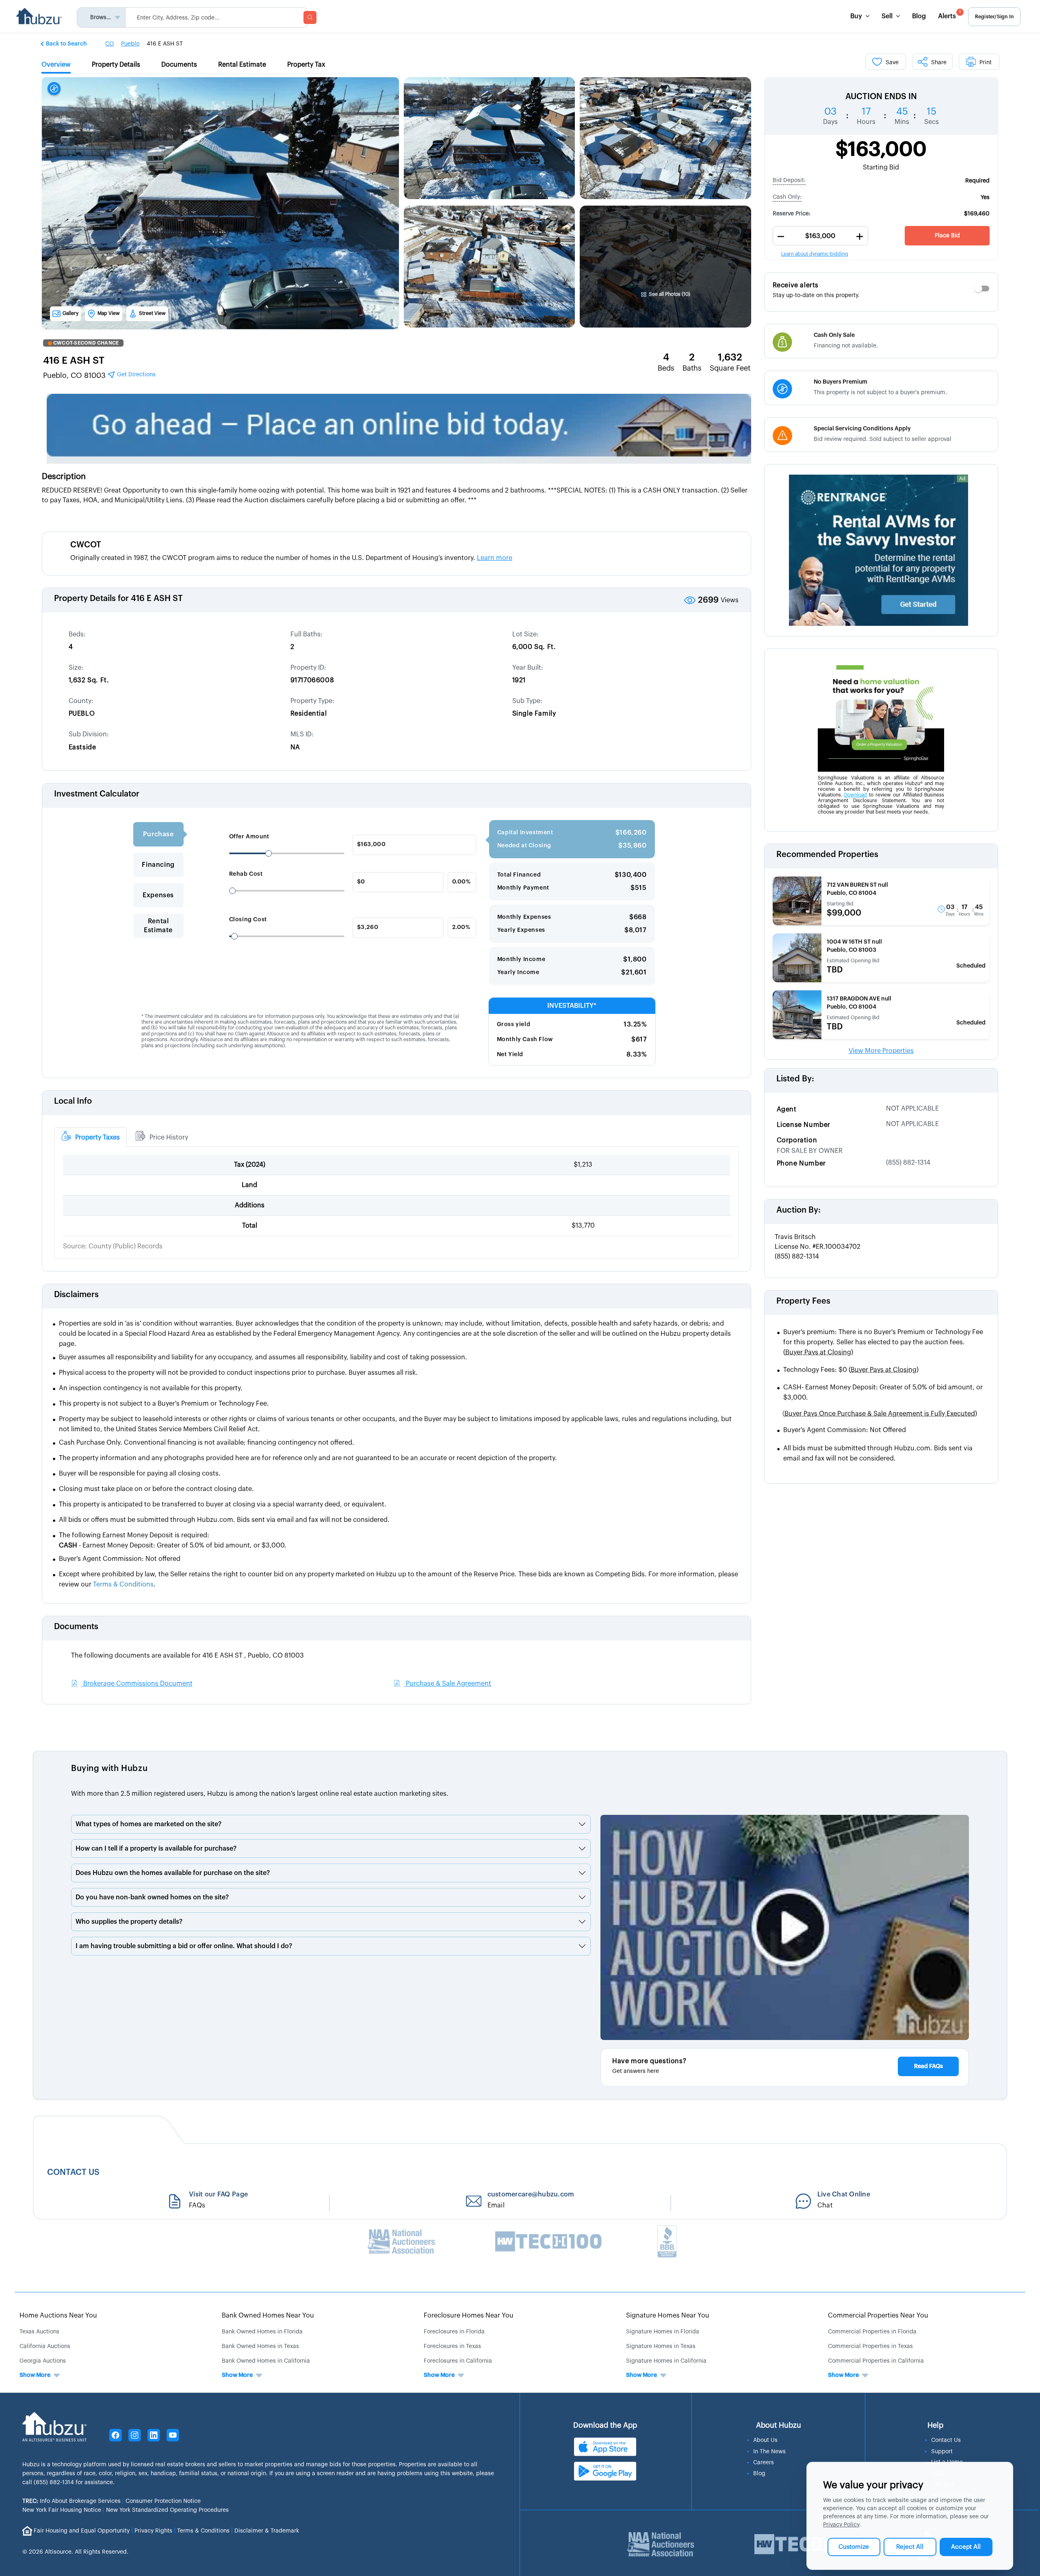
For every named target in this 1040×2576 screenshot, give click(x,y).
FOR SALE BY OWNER (810, 1151)
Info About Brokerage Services (71, 2501)
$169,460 (977, 214)
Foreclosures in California (458, 2361)
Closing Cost (248, 920)
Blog (919, 16)
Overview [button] (56, 65)
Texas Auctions (39, 2332)
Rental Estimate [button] (242, 65)
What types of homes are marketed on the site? (148, 1824)
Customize (854, 2547)
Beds (666, 368)
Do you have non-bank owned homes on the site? (152, 1897)
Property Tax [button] (306, 65)
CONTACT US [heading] (73, 2172)
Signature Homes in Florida (663, 2332)
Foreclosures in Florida (454, 2332)
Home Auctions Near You (58, 2316)
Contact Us (946, 2440)
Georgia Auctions (43, 2361)
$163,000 (881, 150)
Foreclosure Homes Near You (469, 2316)
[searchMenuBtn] (310, 17)
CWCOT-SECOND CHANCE (86, 343)
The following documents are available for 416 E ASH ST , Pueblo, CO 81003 (187, 1656)
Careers (764, 2463)
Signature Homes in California (666, 2361)
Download (856, 795)
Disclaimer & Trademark (267, 2530)
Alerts (949, 15)
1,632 (730, 357)
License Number (804, 1125)
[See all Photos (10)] (665, 249)
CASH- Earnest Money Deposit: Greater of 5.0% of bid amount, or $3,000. (883, 1392)
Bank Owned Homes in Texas (260, 2346)
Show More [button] (35, 2375)
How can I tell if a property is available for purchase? (156, 1849)
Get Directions (135, 375)
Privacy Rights (153, 2530)
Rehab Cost (246, 874)
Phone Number (801, 1163)
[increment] (860, 237)
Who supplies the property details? (129, 1922)
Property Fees (803, 1301)
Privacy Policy (841, 2525)
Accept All (966, 2547)
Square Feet (730, 368)
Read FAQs (928, 2066)
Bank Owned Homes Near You (268, 2316)
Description (64, 477)
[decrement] (781, 237)
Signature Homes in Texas (661, 2346)
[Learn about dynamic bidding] (820, 236)
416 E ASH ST (74, 360)
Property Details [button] (116, 65)
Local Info (73, 1101)
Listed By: (795, 1079)
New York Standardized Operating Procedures (167, 2510)
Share (939, 63)
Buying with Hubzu (109, 1769)
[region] (881, 106)
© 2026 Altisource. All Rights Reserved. (75, 2552)
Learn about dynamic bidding (815, 254)
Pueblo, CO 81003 (99, 375)
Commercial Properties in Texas (870, 2346)
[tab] (91, 1137)
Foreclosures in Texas (452, 2346)
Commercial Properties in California (876, 2361)
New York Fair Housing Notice (62, 2510)
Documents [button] (179, 65)
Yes (985, 197)
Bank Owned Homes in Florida (262, 2332)
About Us (765, 2440)
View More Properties (881, 1051)
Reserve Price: (792, 214)
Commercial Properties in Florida (872, 2332)
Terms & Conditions (203, 2530)
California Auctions (45, 2346)
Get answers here (636, 2071)
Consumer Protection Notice (163, 2501)
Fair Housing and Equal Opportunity (82, 2530)
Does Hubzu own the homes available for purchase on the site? (173, 1873)
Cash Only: (787, 197)
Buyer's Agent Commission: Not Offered (845, 1430)
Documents (76, 1627)
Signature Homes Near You (668, 2316)
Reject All (910, 2547)
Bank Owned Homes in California (266, 2361)
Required (977, 181)
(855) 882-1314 (908, 1163)
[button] (64, 43)
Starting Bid (881, 167)
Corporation (797, 1140)
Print (986, 63)
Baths (692, 368)
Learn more (495, 558)
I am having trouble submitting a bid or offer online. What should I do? (184, 1946)
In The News (769, 2452)
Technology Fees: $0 (851, 1370)
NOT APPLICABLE (912, 1109)
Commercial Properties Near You (878, 2316)
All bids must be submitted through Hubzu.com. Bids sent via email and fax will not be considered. (878, 1453)
